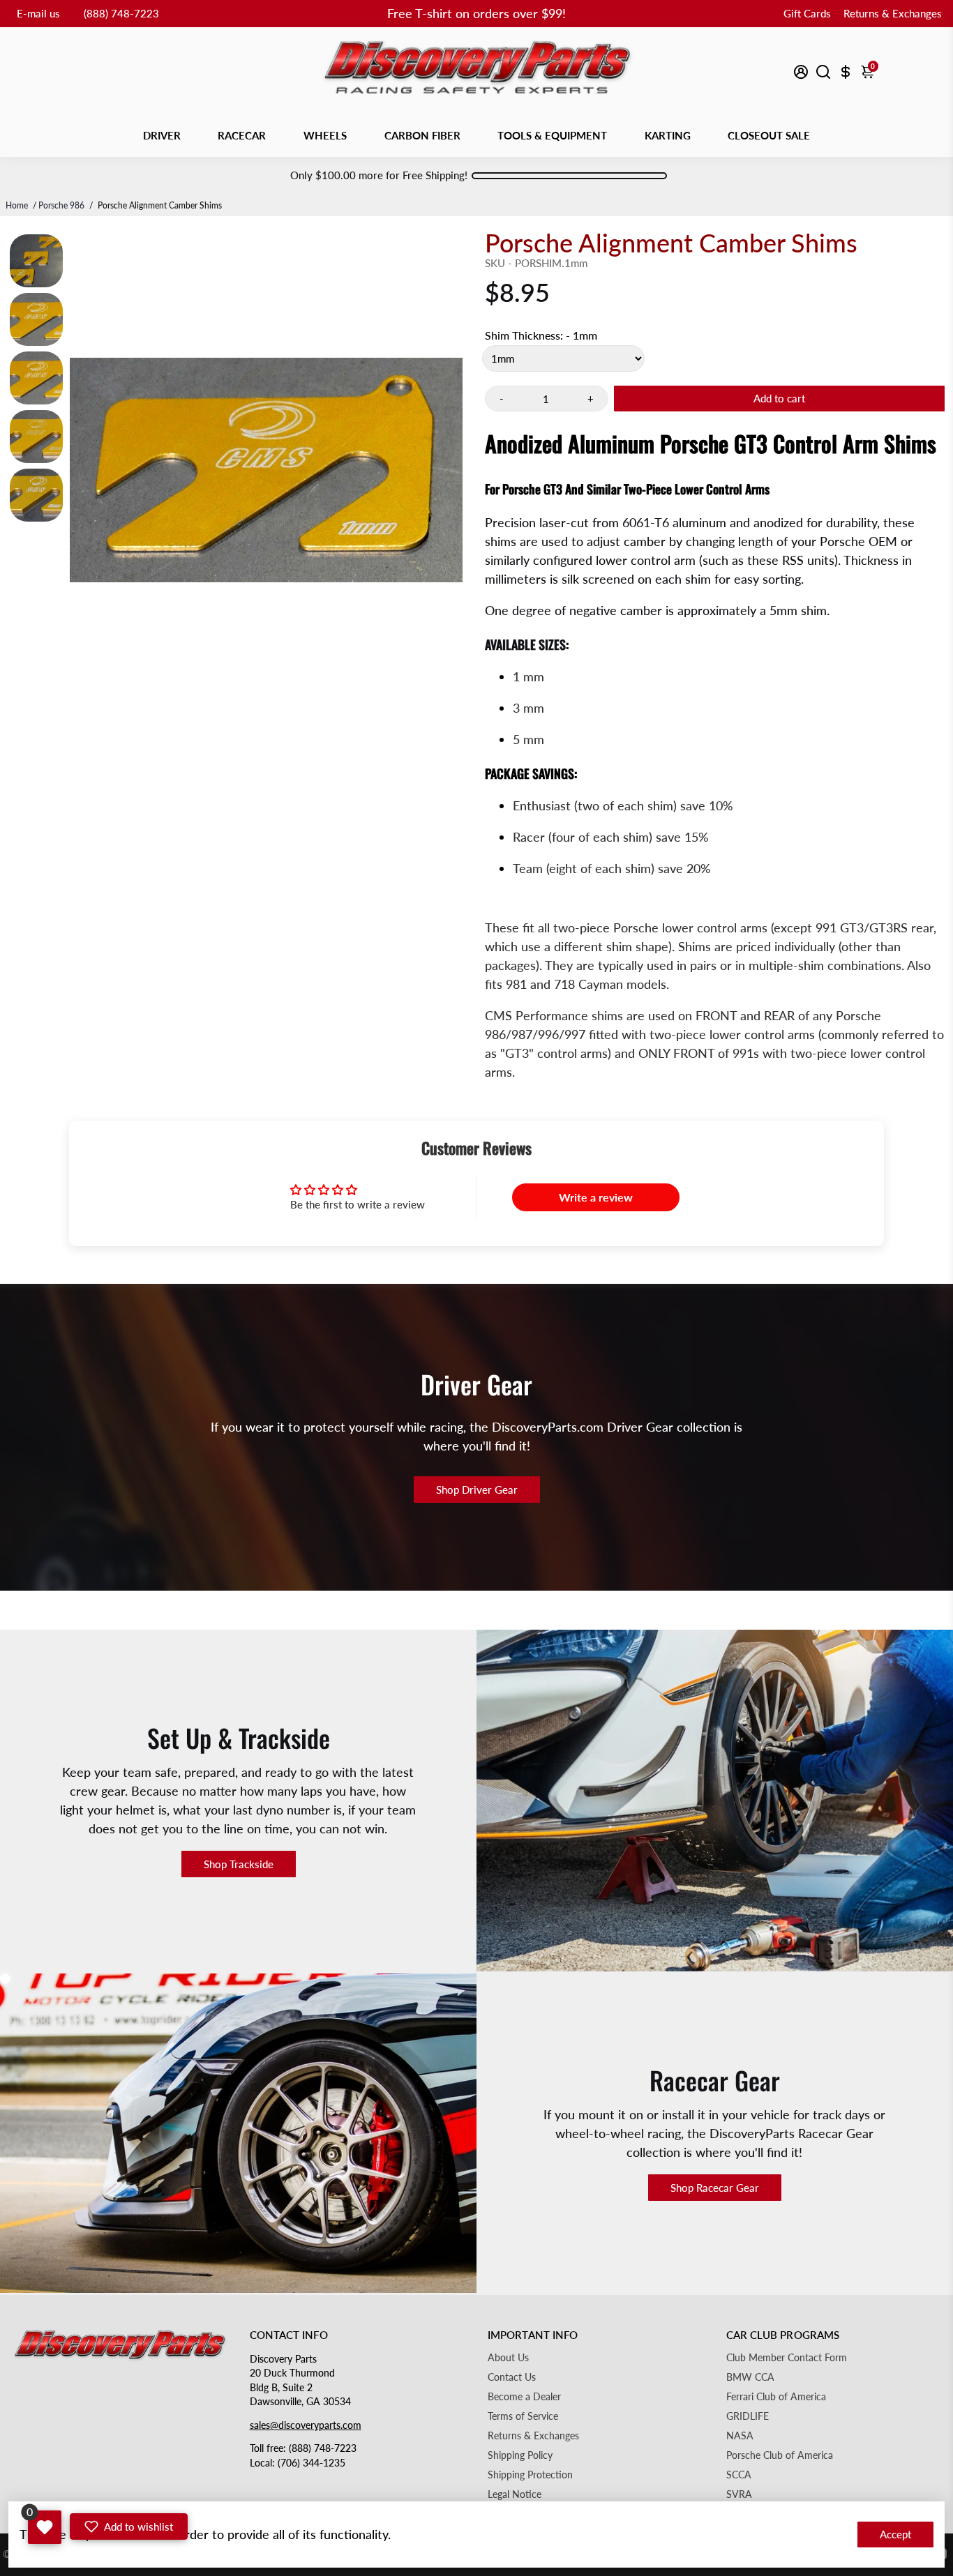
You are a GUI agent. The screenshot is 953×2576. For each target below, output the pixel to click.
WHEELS (325, 135)
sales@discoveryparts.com (306, 2425)
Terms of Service (523, 2416)
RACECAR (242, 135)
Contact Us (512, 2377)
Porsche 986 (61, 205)
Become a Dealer (524, 2397)
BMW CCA (750, 2377)
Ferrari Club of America (776, 2397)
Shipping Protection (530, 2475)
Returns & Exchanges (893, 13)
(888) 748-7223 (121, 13)
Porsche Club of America (780, 2455)
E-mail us (38, 13)
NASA (740, 2436)
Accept (895, 2534)
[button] (129, 2526)
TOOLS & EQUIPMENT (552, 135)
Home (17, 205)
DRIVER (162, 135)
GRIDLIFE (748, 2416)
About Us (508, 2358)
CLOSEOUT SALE (769, 135)
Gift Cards (807, 13)
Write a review (596, 1197)
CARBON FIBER (422, 135)
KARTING (668, 135)
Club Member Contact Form (787, 2358)
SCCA (739, 2475)
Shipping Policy (520, 2455)
